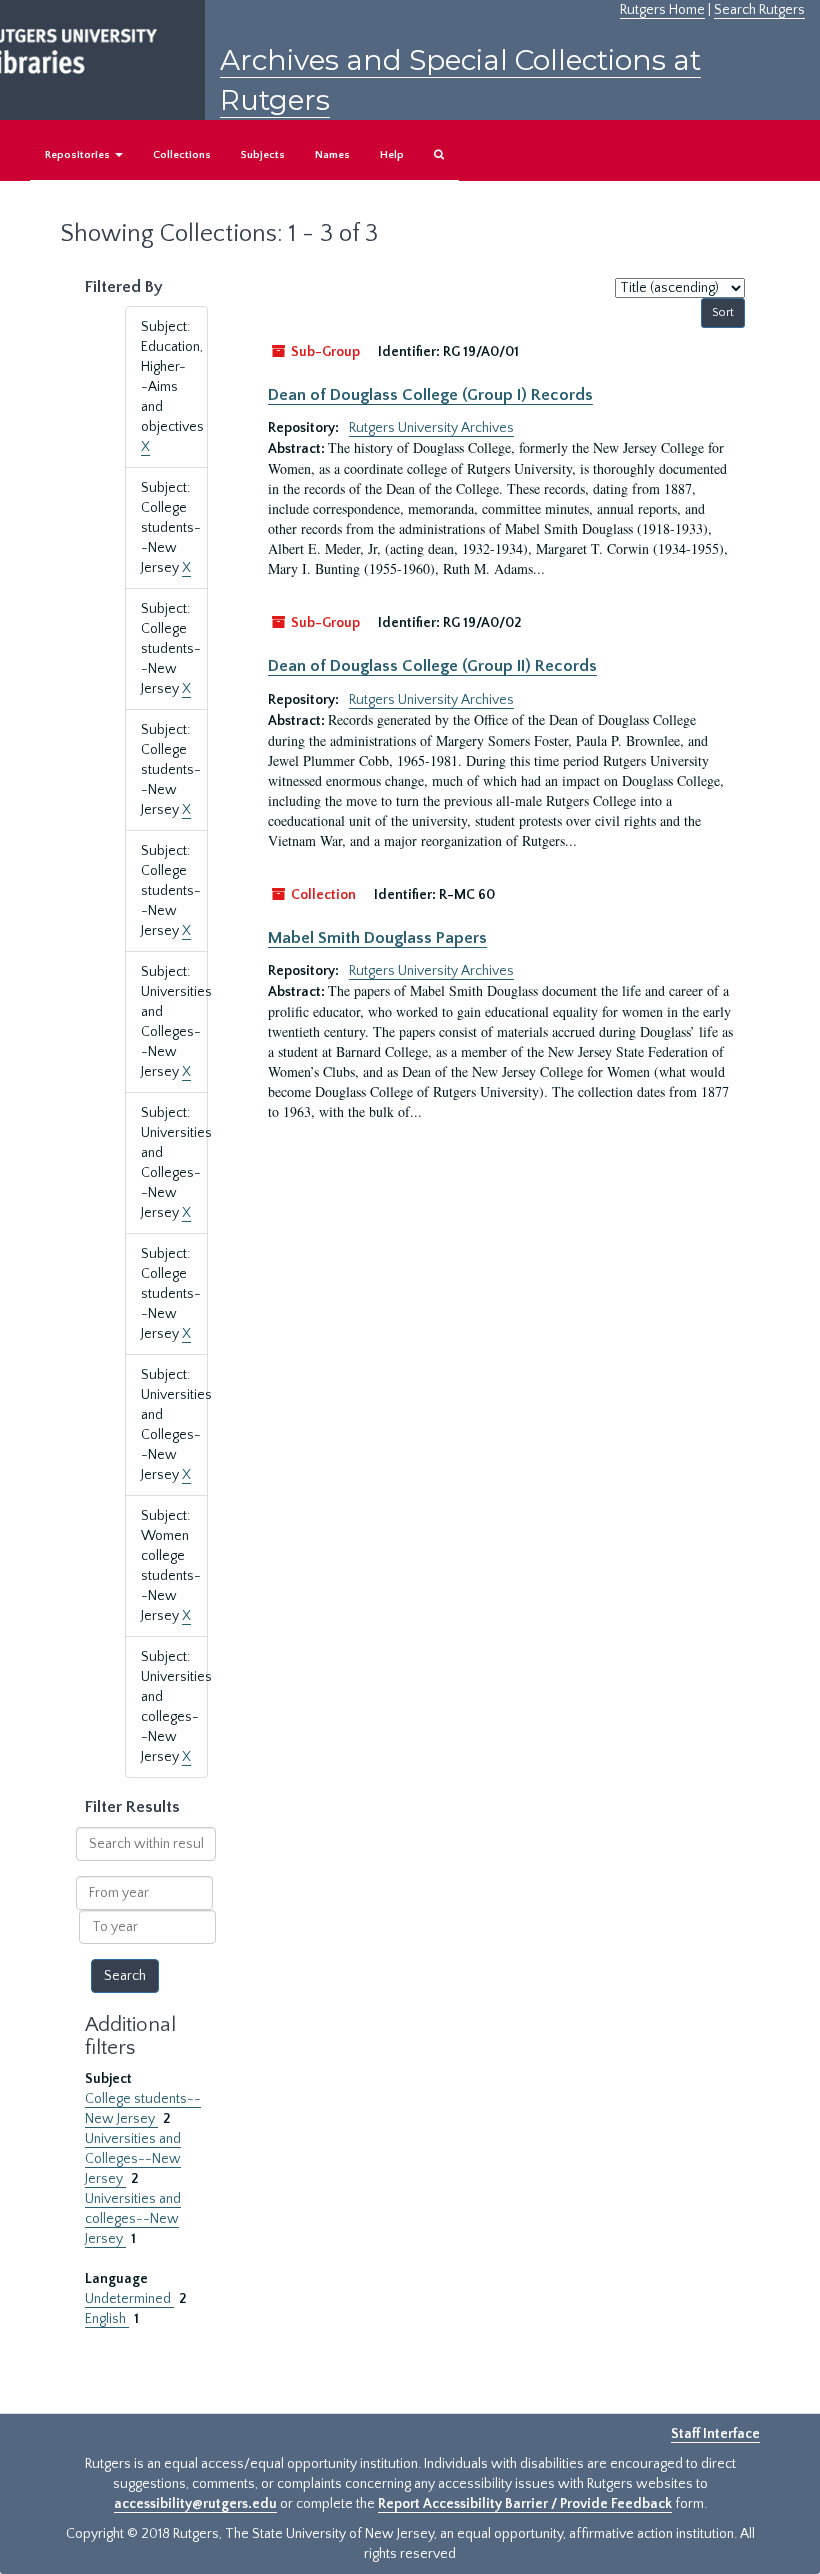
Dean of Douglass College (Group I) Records (430, 395)
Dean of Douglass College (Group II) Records (432, 666)
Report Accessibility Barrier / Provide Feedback (525, 2504)
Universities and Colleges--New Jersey (133, 2159)
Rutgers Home (662, 10)
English (107, 2319)
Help (392, 155)
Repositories (79, 155)
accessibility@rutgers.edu (195, 2504)
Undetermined (129, 2299)
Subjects (263, 155)
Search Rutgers (759, 10)
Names (332, 155)
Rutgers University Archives (431, 428)
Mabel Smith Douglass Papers (377, 938)
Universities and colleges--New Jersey (133, 2219)
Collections (182, 155)
